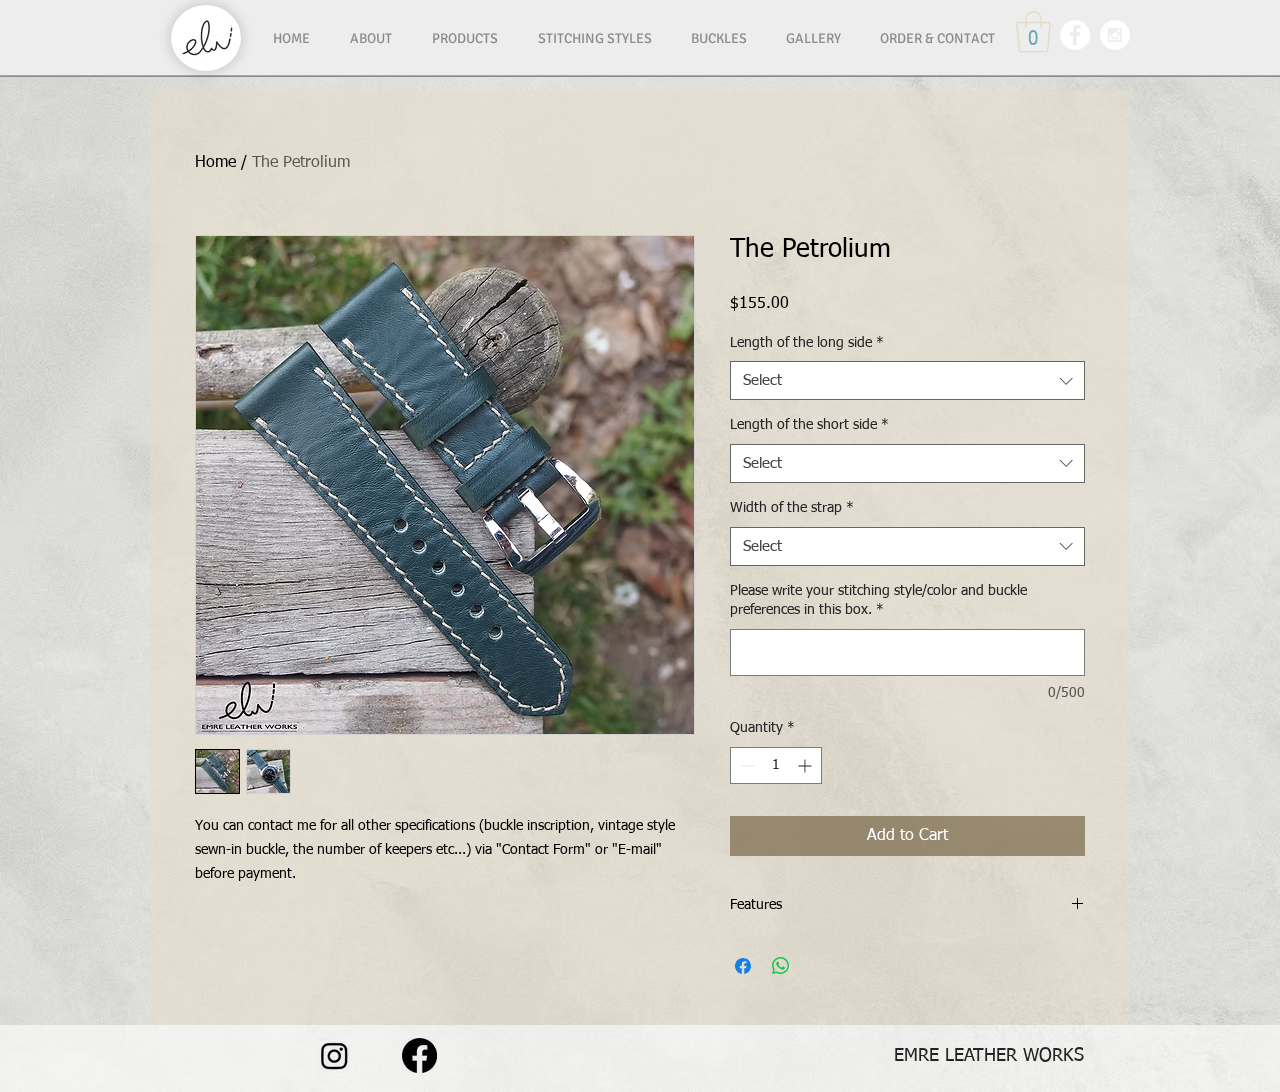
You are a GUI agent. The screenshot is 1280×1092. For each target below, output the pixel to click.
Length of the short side (809, 425)
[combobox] (907, 380)
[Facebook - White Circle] (1075, 35)
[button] (1033, 32)
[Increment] (806, 765)
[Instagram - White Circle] (1115, 35)
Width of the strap (792, 508)
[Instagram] (334, 1055)
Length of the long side (807, 343)
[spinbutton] (776, 765)
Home (215, 163)
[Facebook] (419, 1055)
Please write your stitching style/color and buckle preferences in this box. (878, 601)
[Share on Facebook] (743, 966)
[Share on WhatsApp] (781, 966)
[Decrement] (745, 765)
